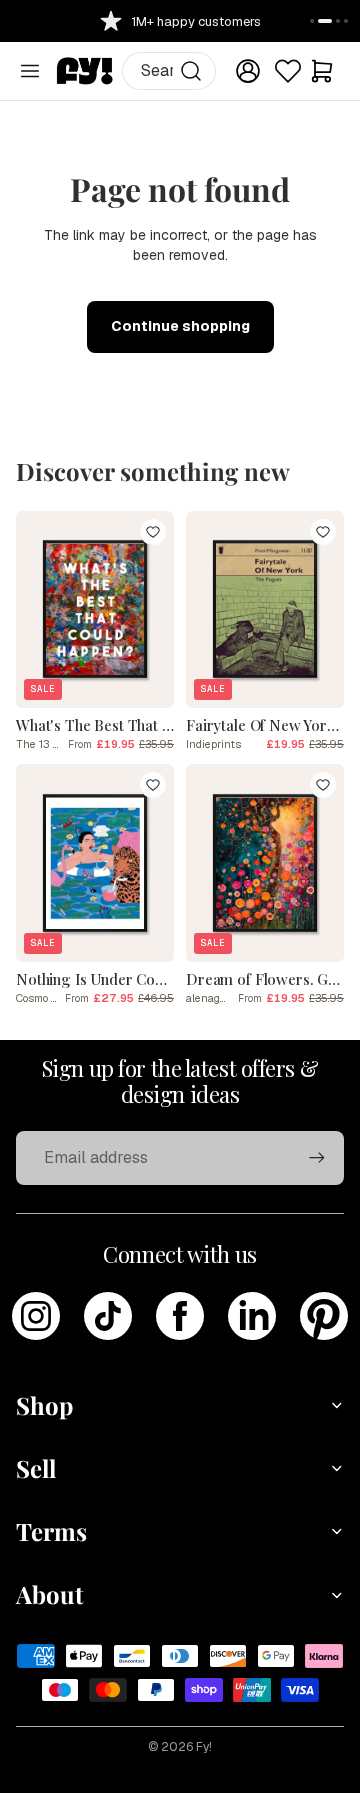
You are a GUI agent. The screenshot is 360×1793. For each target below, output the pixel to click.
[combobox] (169, 71)
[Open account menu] (248, 71)
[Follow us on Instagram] (36, 1316)
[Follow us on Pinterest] (324, 1316)
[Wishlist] (288, 71)
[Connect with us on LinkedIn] (252, 1316)
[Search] (191, 71)
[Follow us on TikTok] (108, 1316)
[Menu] (30, 71)
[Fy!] (85, 71)
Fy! (204, 1747)
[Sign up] (317, 1158)
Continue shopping (180, 326)
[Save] (153, 532)
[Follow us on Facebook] (180, 1316)
